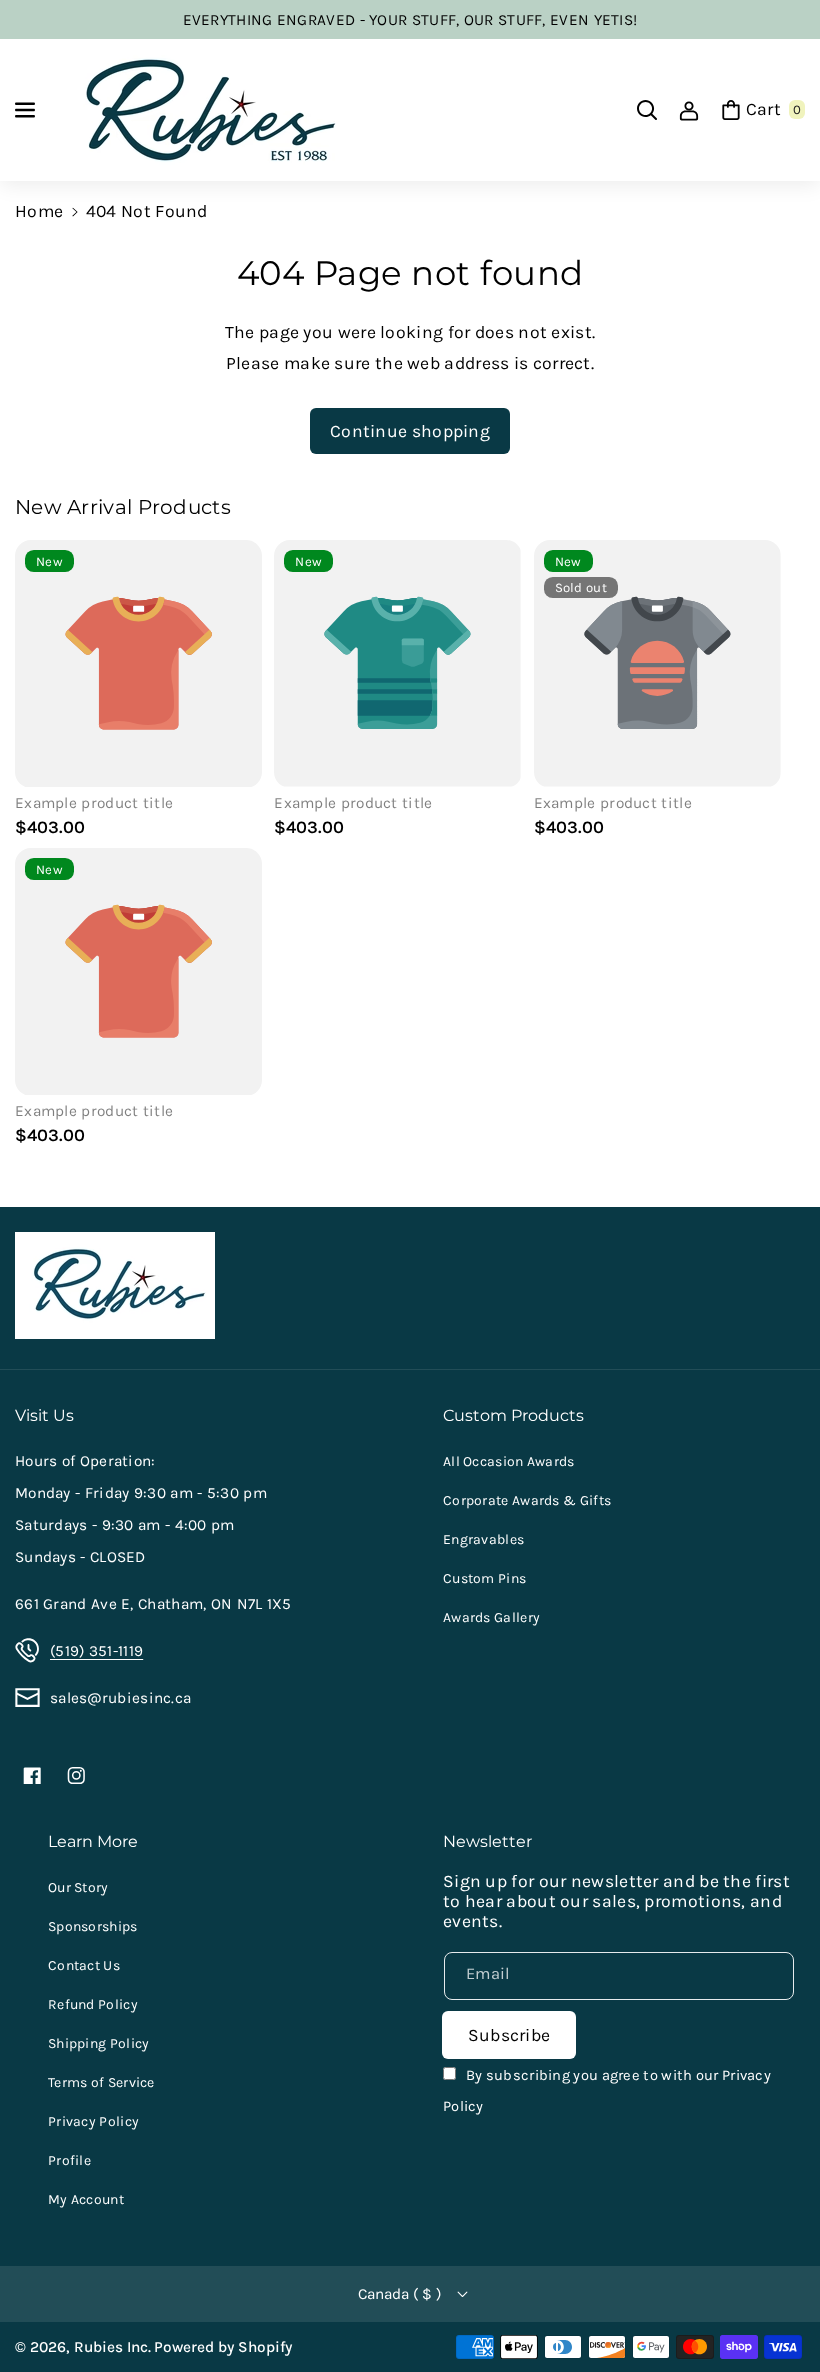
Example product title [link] (94, 803)
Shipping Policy (99, 2043)
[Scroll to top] (775, 2307)
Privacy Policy (93, 2121)
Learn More (93, 1841)
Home (39, 211)
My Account (86, 2199)
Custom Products (513, 1415)
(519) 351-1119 (96, 1651)
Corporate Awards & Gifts (527, 1500)
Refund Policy (93, 2004)
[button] (27, 110)
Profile (69, 2160)
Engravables (483, 1539)
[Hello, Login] (689, 110)
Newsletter (487, 1841)
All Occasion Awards (509, 1461)
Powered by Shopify (223, 2347)
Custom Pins (484, 1578)
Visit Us (44, 1415)
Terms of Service (101, 2082)
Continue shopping (410, 431)
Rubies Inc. (112, 2347)
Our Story (78, 1887)
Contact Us (84, 1965)
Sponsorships (93, 1926)
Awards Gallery (491, 1617)
